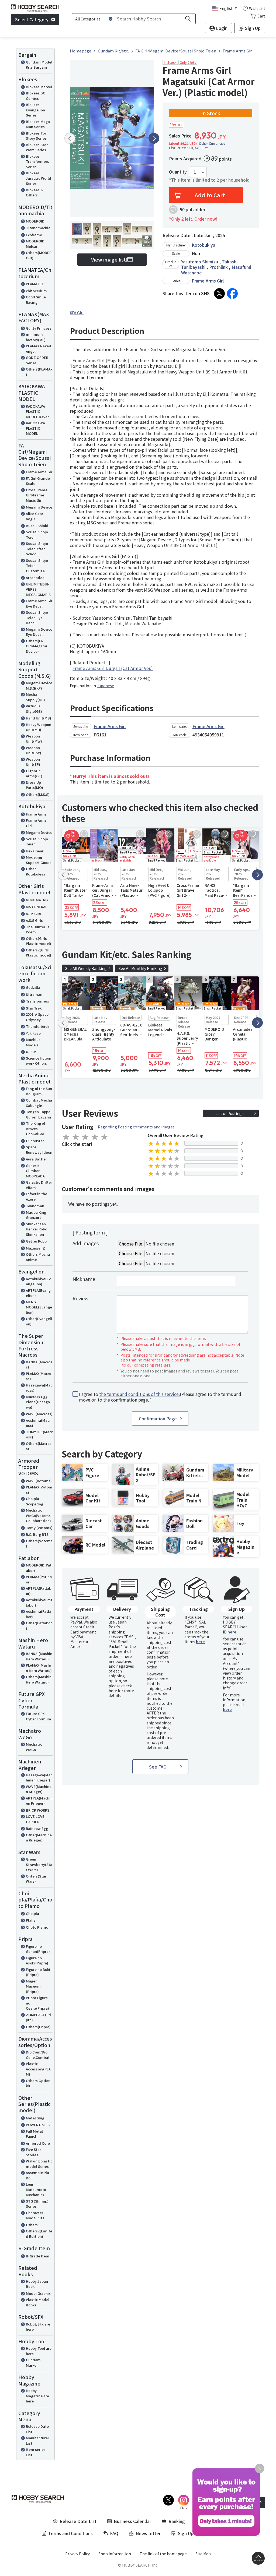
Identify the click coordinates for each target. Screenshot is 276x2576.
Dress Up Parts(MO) (34, 785)
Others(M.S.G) (38, 794)
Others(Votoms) (39, 1543)
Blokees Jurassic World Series (39, 178)
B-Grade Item (38, 2256)
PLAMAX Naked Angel (39, 349)
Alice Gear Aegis (34, 516)
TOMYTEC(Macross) (39, 1435)
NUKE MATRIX (37, 900)
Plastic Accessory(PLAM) (38, 2069)
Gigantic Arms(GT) (34, 773)
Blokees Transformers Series (37, 161)
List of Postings (230, 1113)
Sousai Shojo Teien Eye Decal (37, 617)
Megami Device (39, 507)
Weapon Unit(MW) (34, 739)
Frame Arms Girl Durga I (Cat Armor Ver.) (113, 668)
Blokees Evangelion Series (35, 110)
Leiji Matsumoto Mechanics (36, 2189)
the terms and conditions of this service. (139, 1394)
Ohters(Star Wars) (36, 1879)
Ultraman (34, 994)
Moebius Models (33, 1042)
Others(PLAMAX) (39, 372)
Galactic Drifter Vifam (39, 1185)
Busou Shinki (37, 526)
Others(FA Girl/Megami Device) (37, 646)
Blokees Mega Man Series (38, 124)
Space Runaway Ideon (39, 1150)
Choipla (32, 1913)
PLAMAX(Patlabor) (39, 1579)
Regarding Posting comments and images (136, 1127)
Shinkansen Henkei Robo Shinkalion (37, 1229)
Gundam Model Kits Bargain (39, 65)
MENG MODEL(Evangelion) (39, 1307)
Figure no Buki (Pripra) (38, 1972)
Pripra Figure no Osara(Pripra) (37, 2003)
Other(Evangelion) (39, 1321)
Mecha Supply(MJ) (35, 697)
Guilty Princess (39, 328)
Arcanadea (35, 578)
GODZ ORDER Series (37, 360)
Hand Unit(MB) (39, 718)
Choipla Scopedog (34, 1501)
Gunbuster (35, 1141)
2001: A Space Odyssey (37, 1017)
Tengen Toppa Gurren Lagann (38, 1114)
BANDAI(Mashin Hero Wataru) (39, 1656)
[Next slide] (154, 138)
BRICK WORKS (38, 1810)
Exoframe (34, 235)
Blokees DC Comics (36, 96)
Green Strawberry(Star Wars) (39, 1864)
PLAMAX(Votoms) (39, 1490)
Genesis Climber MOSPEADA (35, 1171)
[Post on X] (219, 294)
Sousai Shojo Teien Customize (37, 566)
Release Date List (37, 2429)
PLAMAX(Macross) (39, 1376)
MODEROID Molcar (35, 244)
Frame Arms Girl (36, 823)
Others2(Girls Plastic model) (39, 953)
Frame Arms (36, 814)
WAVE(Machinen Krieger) (39, 1789)
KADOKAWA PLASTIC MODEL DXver (37, 411)
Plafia (31, 1920)
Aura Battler (36, 1159)
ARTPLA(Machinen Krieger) (39, 1801)
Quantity (178, 172)
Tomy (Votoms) (39, 1528)
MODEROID (35, 221)
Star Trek (34, 1008)
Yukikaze (33, 1033)
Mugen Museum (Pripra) (33, 1986)
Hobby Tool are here (39, 2351)
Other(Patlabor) (39, 1626)
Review (80, 1298)
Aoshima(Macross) (38, 1423)
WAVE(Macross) (39, 1414)
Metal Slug (35, 2118)
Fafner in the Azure (37, 1196)
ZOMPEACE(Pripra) (38, 2017)
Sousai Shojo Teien (37, 534)
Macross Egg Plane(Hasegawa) (38, 1402)
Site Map (203, 2554)
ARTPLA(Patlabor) (39, 1591)
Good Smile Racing (36, 300)
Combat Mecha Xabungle (39, 1103)
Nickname (84, 1279)
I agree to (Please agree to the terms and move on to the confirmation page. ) (160, 1397)
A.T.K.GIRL (34, 914)
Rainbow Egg (37, 1828)
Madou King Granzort (36, 1215)
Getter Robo (36, 1241)
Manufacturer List (37, 2441)
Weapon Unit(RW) (34, 750)
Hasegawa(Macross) (39, 1388)
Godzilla (33, 987)
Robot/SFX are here (38, 2327)
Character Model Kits (35, 2215)
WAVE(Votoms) (39, 1481)
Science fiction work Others (39, 1061)
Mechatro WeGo (34, 1747)
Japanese (105, 686)
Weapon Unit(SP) (33, 762)
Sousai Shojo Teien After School (37, 549)
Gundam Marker (33, 2362)
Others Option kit (38, 2083)
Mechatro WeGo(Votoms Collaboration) (38, 1515)
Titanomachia (38, 228)
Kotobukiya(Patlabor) (39, 1602)
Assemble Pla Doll (37, 2175)
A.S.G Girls (34, 920)
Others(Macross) (39, 1446)
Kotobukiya (203, 245)
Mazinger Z (35, 1248)
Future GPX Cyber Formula (38, 1716)
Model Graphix (38, 2293)
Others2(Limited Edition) (39, 2234)
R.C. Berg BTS (37, 1534)
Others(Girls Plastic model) (39, 941)
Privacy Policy (77, 2554)
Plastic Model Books (38, 2302)
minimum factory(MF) (36, 337)
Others (32, 2225)
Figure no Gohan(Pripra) (38, 1949)
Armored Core (38, 2143)
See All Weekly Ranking (86, 968)
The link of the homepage (163, 2554)
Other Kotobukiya (36, 871)
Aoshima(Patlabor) (39, 1614)
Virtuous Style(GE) (34, 709)
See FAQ (158, 1767)
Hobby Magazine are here (37, 2396)
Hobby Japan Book (37, 2284)
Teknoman (35, 1206)
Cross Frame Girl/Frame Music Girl (37, 495)
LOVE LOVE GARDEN (35, 1819)
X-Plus (31, 1052)
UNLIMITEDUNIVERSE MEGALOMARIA (38, 589)
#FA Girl (77, 313)
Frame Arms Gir (39, 472)
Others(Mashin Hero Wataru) (39, 1679)
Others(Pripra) (38, 2027)
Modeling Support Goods (39, 860)
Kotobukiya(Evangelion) (38, 1281)
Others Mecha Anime (38, 1257)
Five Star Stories (33, 2152)
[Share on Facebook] (232, 294)
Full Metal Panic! (34, 2134)
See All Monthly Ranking (140, 968)
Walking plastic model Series (39, 2164)
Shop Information (115, 2554)
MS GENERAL (37, 907)
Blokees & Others (34, 193)
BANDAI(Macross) (39, 1365)
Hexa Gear (35, 851)
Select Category (32, 19)
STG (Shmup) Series (37, 2204)
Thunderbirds (38, 1026)
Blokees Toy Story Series (36, 136)
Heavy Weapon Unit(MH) (39, 727)
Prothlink (218, 267)
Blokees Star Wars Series (37, 147)
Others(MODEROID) (39, 255)
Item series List (36, 2452)
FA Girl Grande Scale (38, 481)
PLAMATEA (35, 284)
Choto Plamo (37, 1927)
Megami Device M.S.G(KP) (39, 685)
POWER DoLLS (38, 2125)
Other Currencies (212, 143)
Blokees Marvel (39, 87)
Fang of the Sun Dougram (39, 1091)
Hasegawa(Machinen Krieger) (39, 1778)
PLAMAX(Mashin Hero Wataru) (39, 1668)
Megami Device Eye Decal (39, 632)
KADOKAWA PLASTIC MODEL (35, 428)
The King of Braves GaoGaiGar (35, 1128)
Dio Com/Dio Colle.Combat (38, 2055)
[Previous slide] (70, 138)
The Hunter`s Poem (38, 929)
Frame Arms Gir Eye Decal (39, 603)
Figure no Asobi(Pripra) (37, 1961)
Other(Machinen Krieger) (39, 1838)
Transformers (37, 1001)
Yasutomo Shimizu (200, 262)
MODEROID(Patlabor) (39, 1568)
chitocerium (36, 291)
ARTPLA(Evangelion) (38, 1293)
